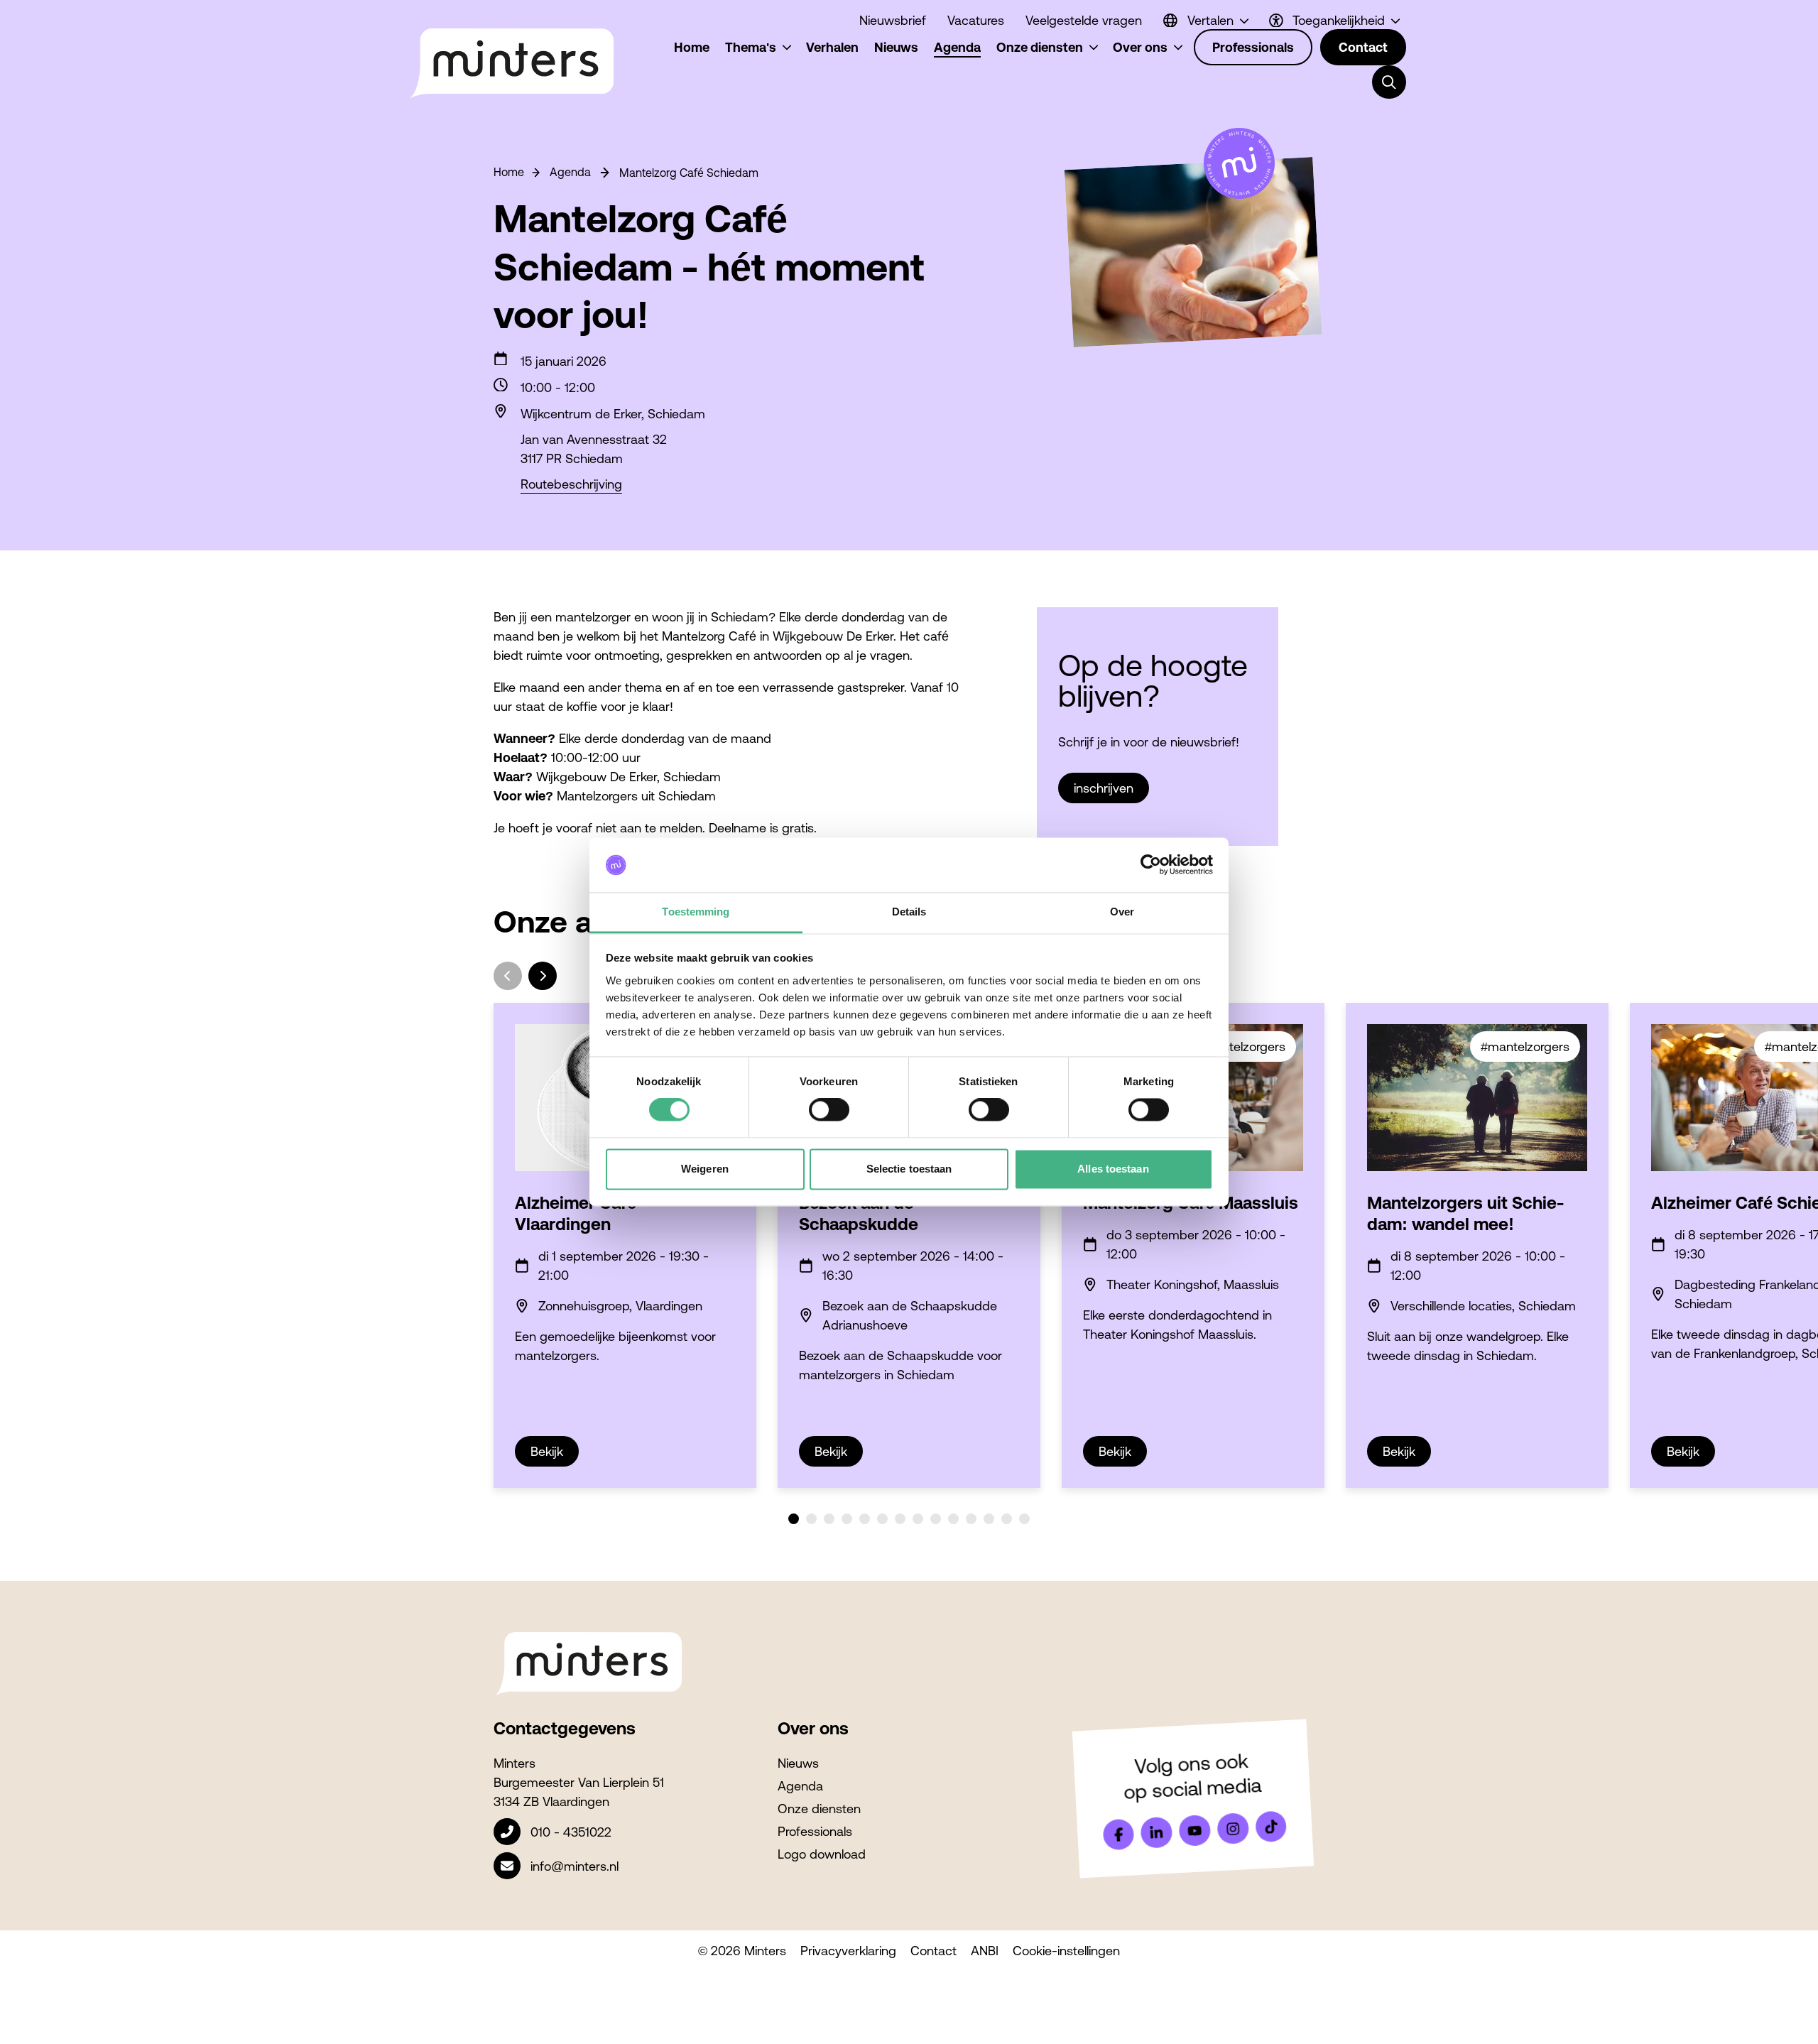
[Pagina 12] (989, 1519)
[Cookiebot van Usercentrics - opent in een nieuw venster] (1151, 865)
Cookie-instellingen (1066, 1951)
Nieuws (798, 1763)
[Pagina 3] (829, 1519)
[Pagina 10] (953, 1519)
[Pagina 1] (794, 1519)
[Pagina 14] (1024, 1519)
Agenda (570, 172)
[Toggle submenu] (1389, 82)
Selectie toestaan (909, 1169)
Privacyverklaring (848, 1951)
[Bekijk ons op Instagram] (1233, 1829)
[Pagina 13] (1007, 1519)
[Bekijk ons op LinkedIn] (1157, 1832)
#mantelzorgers (1241, 1047)
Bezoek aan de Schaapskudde (859, 1213)
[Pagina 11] (971, 1519)
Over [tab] (1122, 912)
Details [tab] (909, 912)
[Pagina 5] (865, 1519)
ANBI (985, 1951)
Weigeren (705, 1169)
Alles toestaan (1113, 1169)
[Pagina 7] (900, 1519)
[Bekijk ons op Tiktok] (1271, 1827)
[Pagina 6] (882, 1519)
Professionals (815, 1831)
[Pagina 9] (936, 1519)
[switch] (829, 1110)
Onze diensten (819, 1809)
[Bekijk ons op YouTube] (1194, 1831)
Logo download (822, 1854)
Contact (934, 1951)
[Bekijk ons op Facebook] (1118, 1834)
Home (509, 172)
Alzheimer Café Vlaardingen (576, 1213)
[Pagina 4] (847, 1519)
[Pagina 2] (811, 1519)
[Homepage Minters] (511, 64)
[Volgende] (543, 976)
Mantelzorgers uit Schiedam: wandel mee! (1465, 1213)
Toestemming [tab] (696, 912)
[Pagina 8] (918, 1519)
